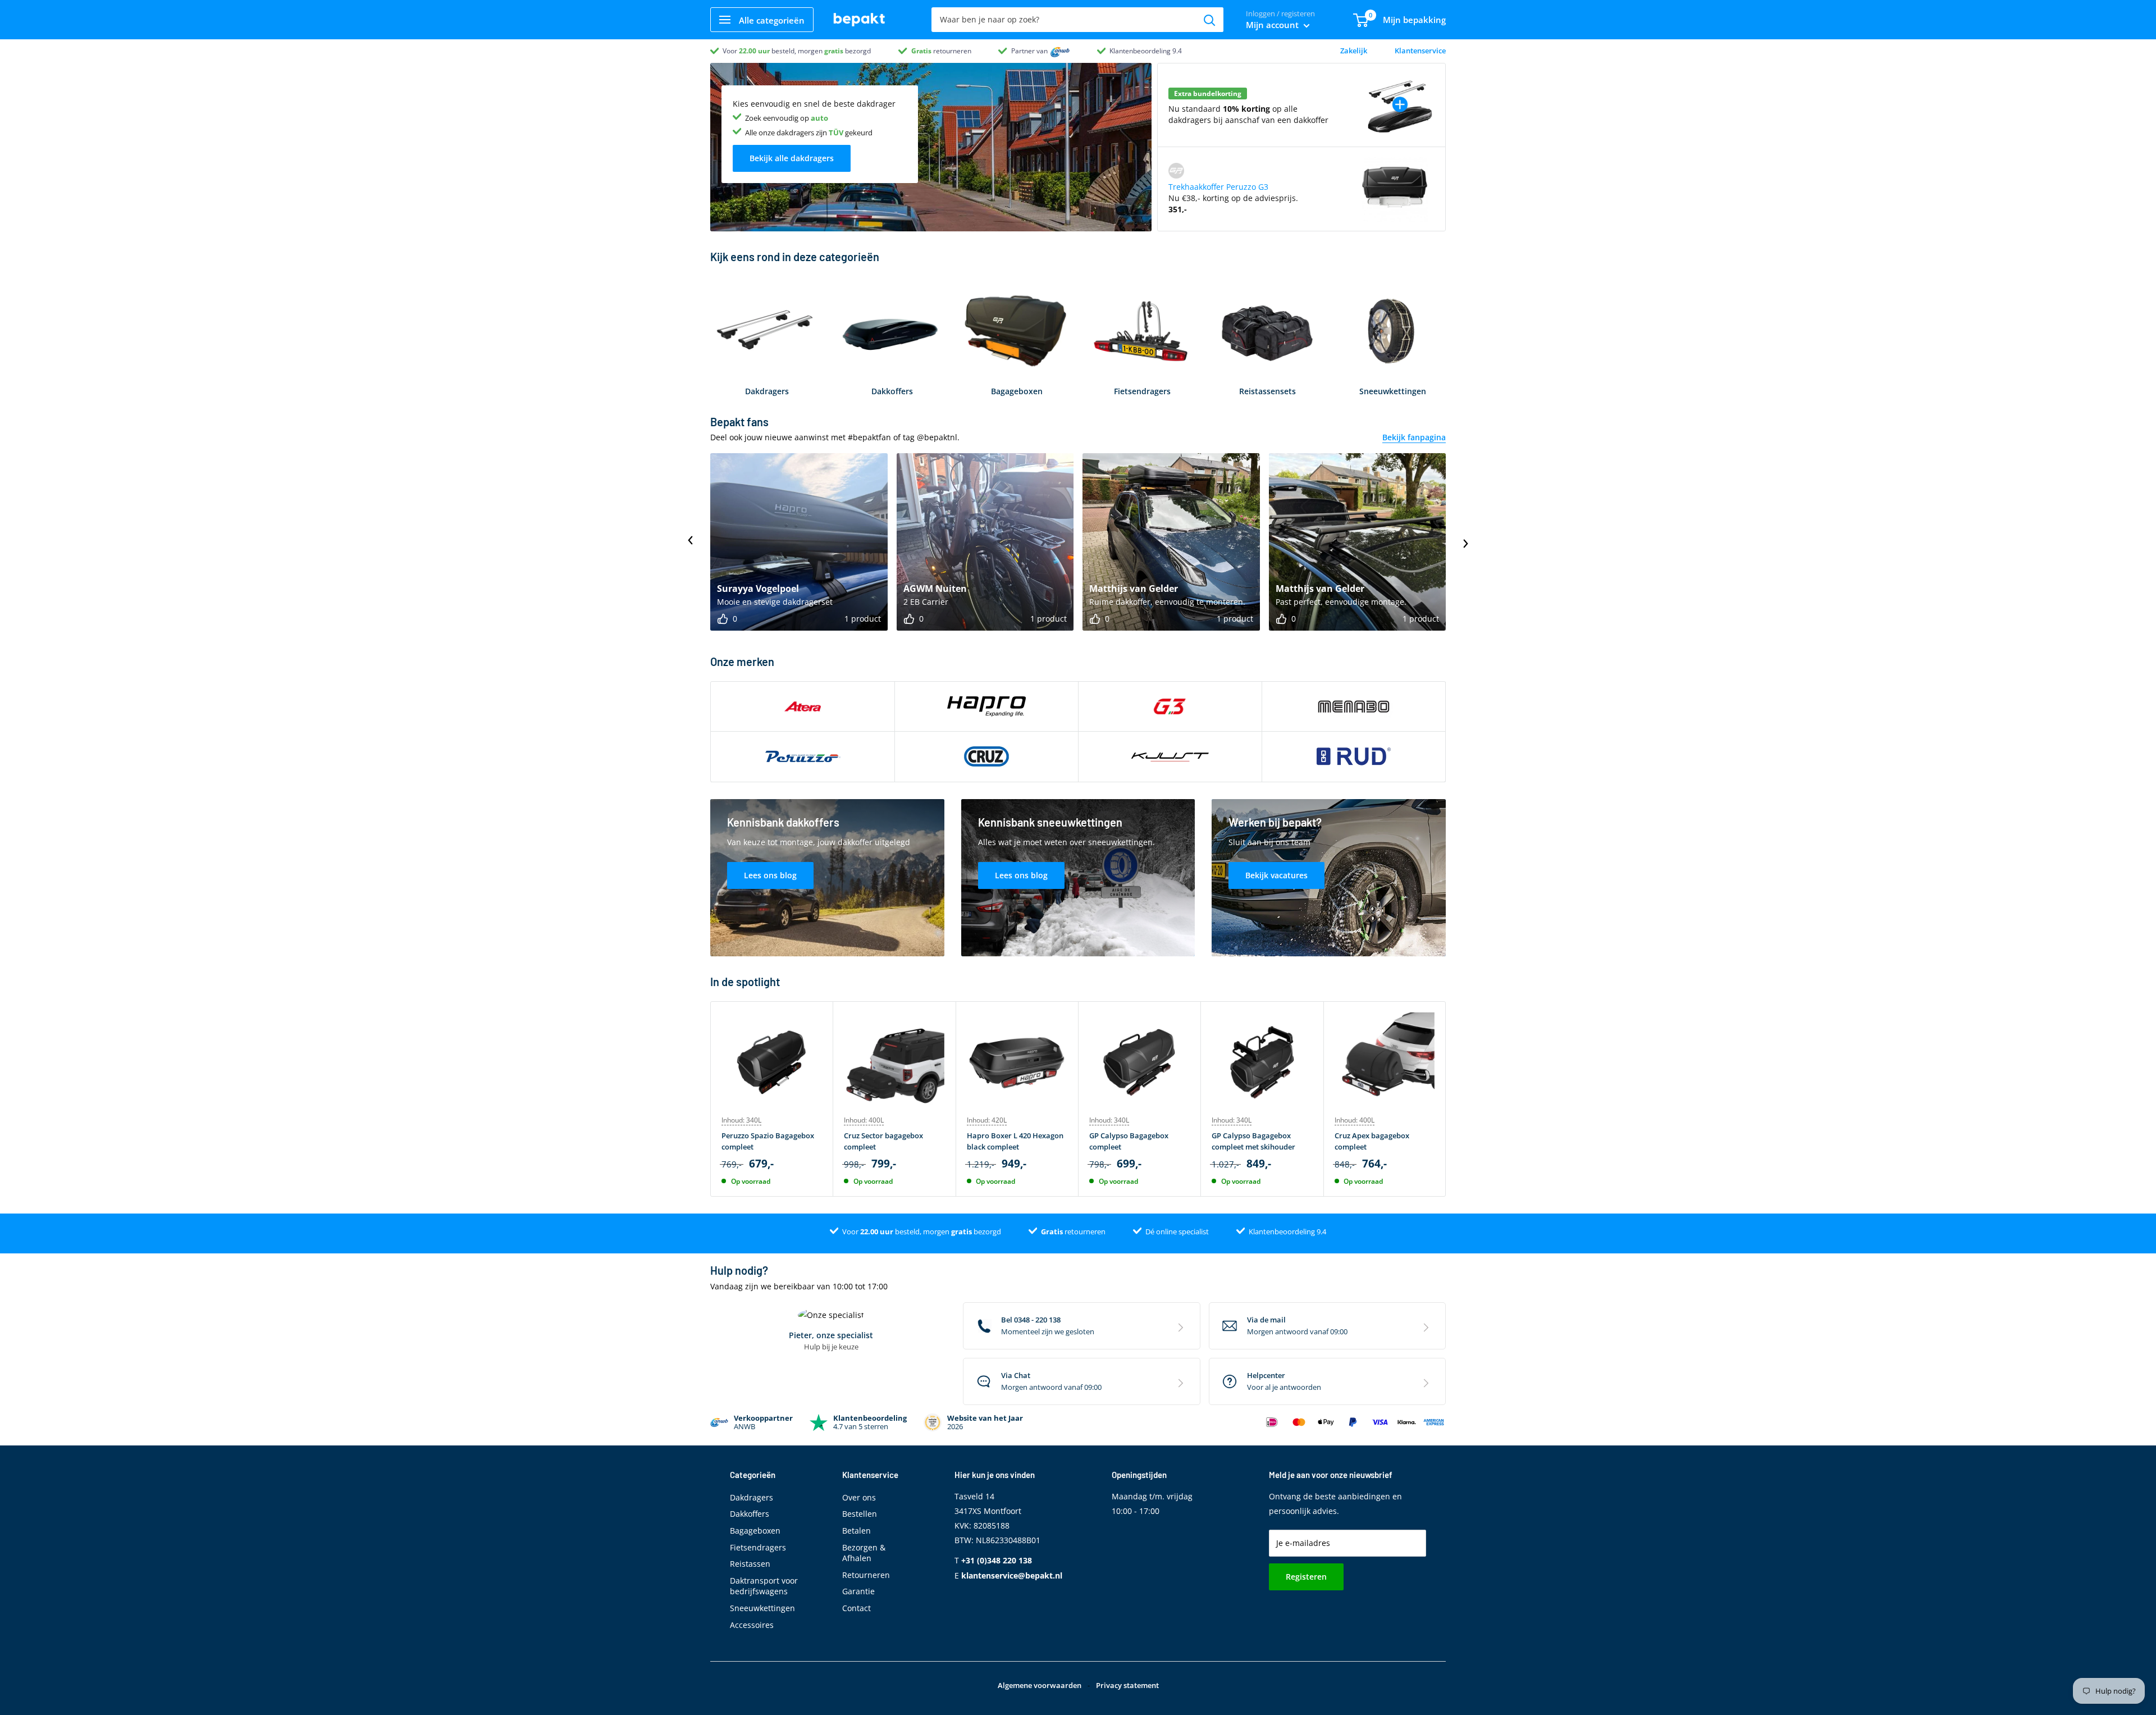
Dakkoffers (750, 1514)
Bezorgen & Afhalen (864, 1553)
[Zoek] (1209, 20)
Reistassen (750, 1564)
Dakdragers (752, 1497)
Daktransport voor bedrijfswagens (764, 1586)
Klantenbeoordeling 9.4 (1146, 51)
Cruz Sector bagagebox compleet (883, 1141)
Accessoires (752, 1625)
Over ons (859, 1497)
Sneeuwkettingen (762, 1608)
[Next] (1446, 1099)
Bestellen (860, 1514)
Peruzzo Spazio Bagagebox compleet (768, 1141)
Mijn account (1273, 25)
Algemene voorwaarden (1040, 1685)
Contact (857, 1608)
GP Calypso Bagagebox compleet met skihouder (1253, 1141)
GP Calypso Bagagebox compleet (1129, 1141)
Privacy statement (1127, 1685)
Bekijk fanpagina (1414, 437)
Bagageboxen (755, 1531)
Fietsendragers (758, 1547)
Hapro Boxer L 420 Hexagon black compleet (1015, 1141)
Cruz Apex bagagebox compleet (1372, 1141)
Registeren (1306, 1577)
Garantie (858, 1591)
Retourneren (866, 1575)
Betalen (857, 1531)
